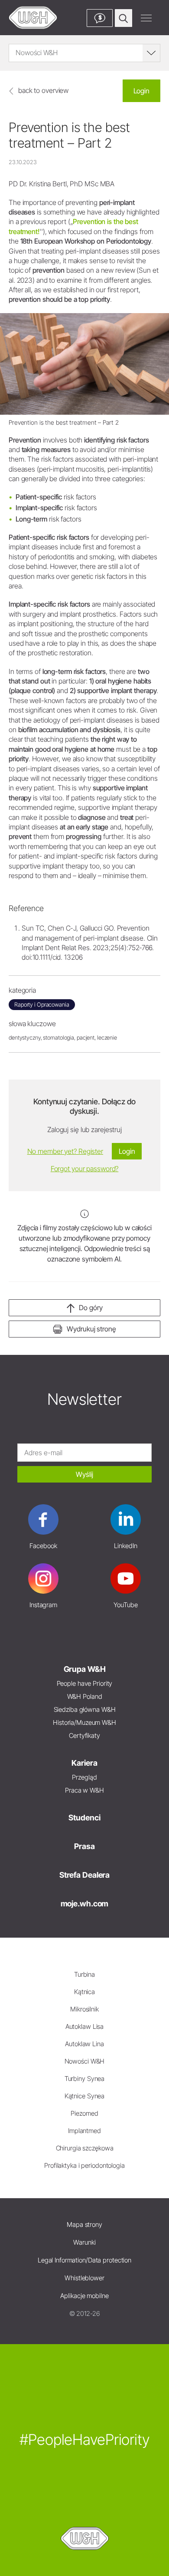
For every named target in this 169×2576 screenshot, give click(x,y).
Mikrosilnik (84, 2009)
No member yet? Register (65, 1151)
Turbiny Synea (85, 2079)
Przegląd (84, 1777)
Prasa (84, 1846)
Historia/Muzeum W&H (84, 1722)
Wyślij (84, 1474)
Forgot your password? (85, 1169)
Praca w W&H (84, 1790)
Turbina (84, 1974)
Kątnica (84, 1992)
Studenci (84, 1818)
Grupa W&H (85, 1669)
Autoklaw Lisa (85, 2026)
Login (141, 91)
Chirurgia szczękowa (85, 2148)
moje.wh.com (85, 1904)
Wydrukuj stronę (91, 1329)
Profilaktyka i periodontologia (84, 2165)
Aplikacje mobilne (84, 2296)
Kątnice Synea (85, 2096)
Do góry (91, 1308)
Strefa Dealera (84, 1875)
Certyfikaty (84, 1735)
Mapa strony (84, 2224)
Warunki (84, 2242)
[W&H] (33, 18)
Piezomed (84, 2113)
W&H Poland (85, 1696)
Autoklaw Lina (84, 2044)
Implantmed (84, 2131)
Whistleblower (84, 2278)
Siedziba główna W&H (85, 1709)
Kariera (84, 1763)
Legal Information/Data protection (84, 2260)
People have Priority (85, 1683)
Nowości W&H (85, 2061)
